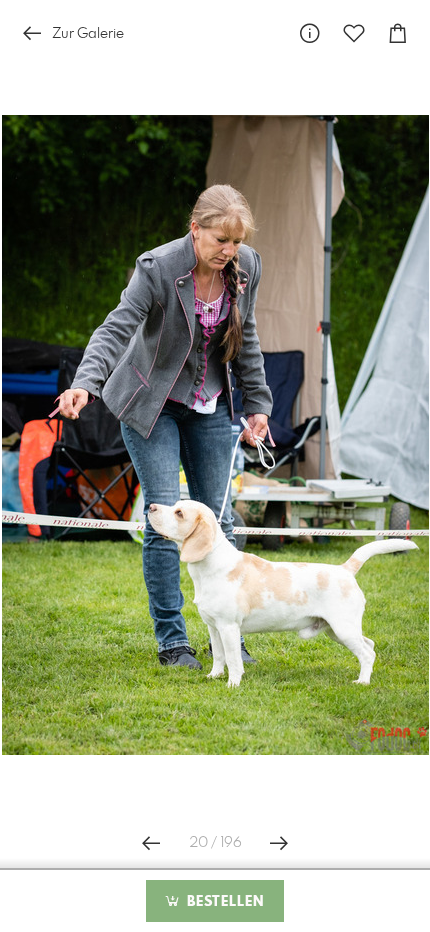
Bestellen (223, 902)
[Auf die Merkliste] (354, 33)
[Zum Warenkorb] (398, 33)
